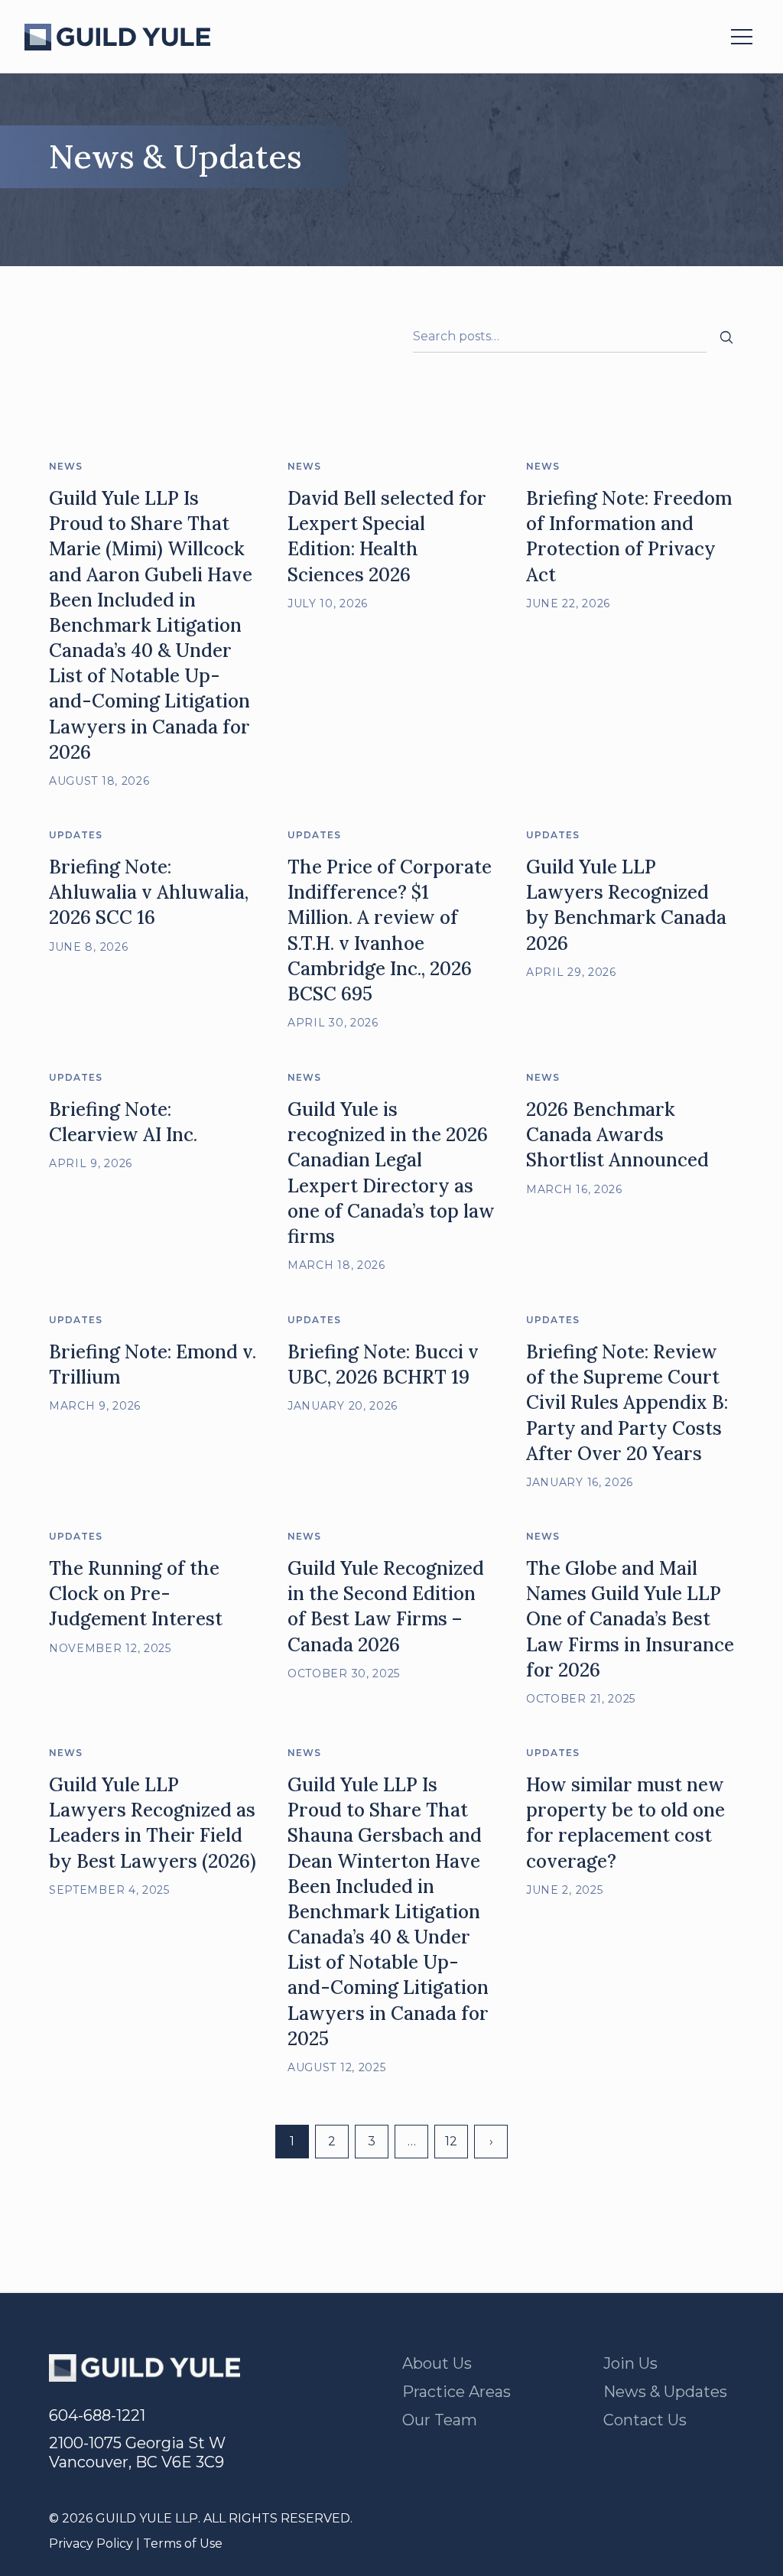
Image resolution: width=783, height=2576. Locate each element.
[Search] (726, 337)
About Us (437, 2363)
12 (451, 2141)
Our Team (440, 2420)
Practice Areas (456, 2392)
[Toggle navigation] (742, 37)
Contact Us (645, 2420)
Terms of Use (183, 2543)
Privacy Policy (91, 2543)
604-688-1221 (97, 2415)
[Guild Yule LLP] (117, 37)
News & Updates (665, 2392)
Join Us (630, 2363)
